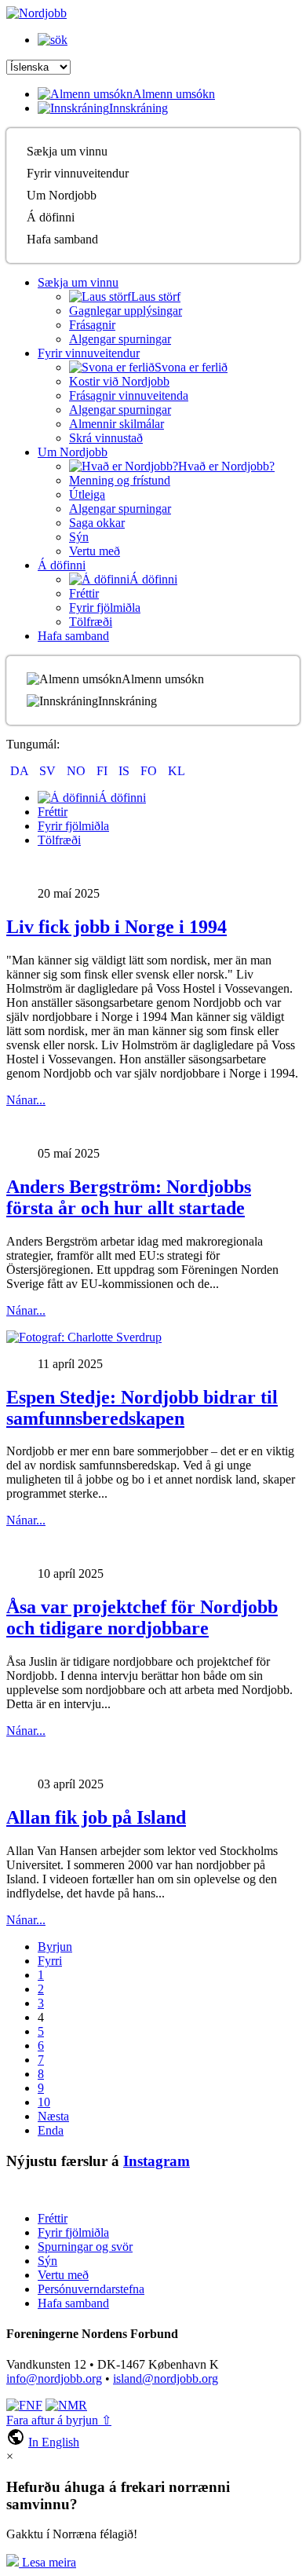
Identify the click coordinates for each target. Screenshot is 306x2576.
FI (104, 771)
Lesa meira (47, 2562)
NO (78, 771)
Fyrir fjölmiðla (105, 607)
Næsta (53, 2116)
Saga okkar (97, 523)
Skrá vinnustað (106, 438)
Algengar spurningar (120, 339)
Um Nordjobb (62, 195)
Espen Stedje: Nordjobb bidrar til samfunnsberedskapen (142, 1408)
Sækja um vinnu (67, 151)
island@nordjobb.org (166, 2378)
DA (21, 771)
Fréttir (84, 593)
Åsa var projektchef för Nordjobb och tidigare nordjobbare (142, 1617)
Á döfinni (51, 217)
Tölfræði (91, 622)
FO (150, 771)
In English (54, 2442)
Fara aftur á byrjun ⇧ (59, 2420)
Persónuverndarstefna (91, 2289)
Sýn (79, 537)
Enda (51, 2130)
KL (177, 771)
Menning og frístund (120, 480)
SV (49, 771)
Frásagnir (92, 325)
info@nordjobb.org (54, 2378)
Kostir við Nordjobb (119, 381)
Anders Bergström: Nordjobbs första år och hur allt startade (129, 1197)
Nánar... (26, 1100)
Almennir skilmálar (117, 424)
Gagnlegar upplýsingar (126, 311)
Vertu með (95, 551)
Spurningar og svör (85, 2247)
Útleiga (87, 494)
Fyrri (50, 1961)
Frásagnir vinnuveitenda (129, 395)
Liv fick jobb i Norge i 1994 (117, 927)
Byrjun (55, 1947)
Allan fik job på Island (96, 1817)
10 (44, 2102)
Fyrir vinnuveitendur (78, 173)
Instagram (157, 2161)
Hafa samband (62, 239)
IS (126, 771)
